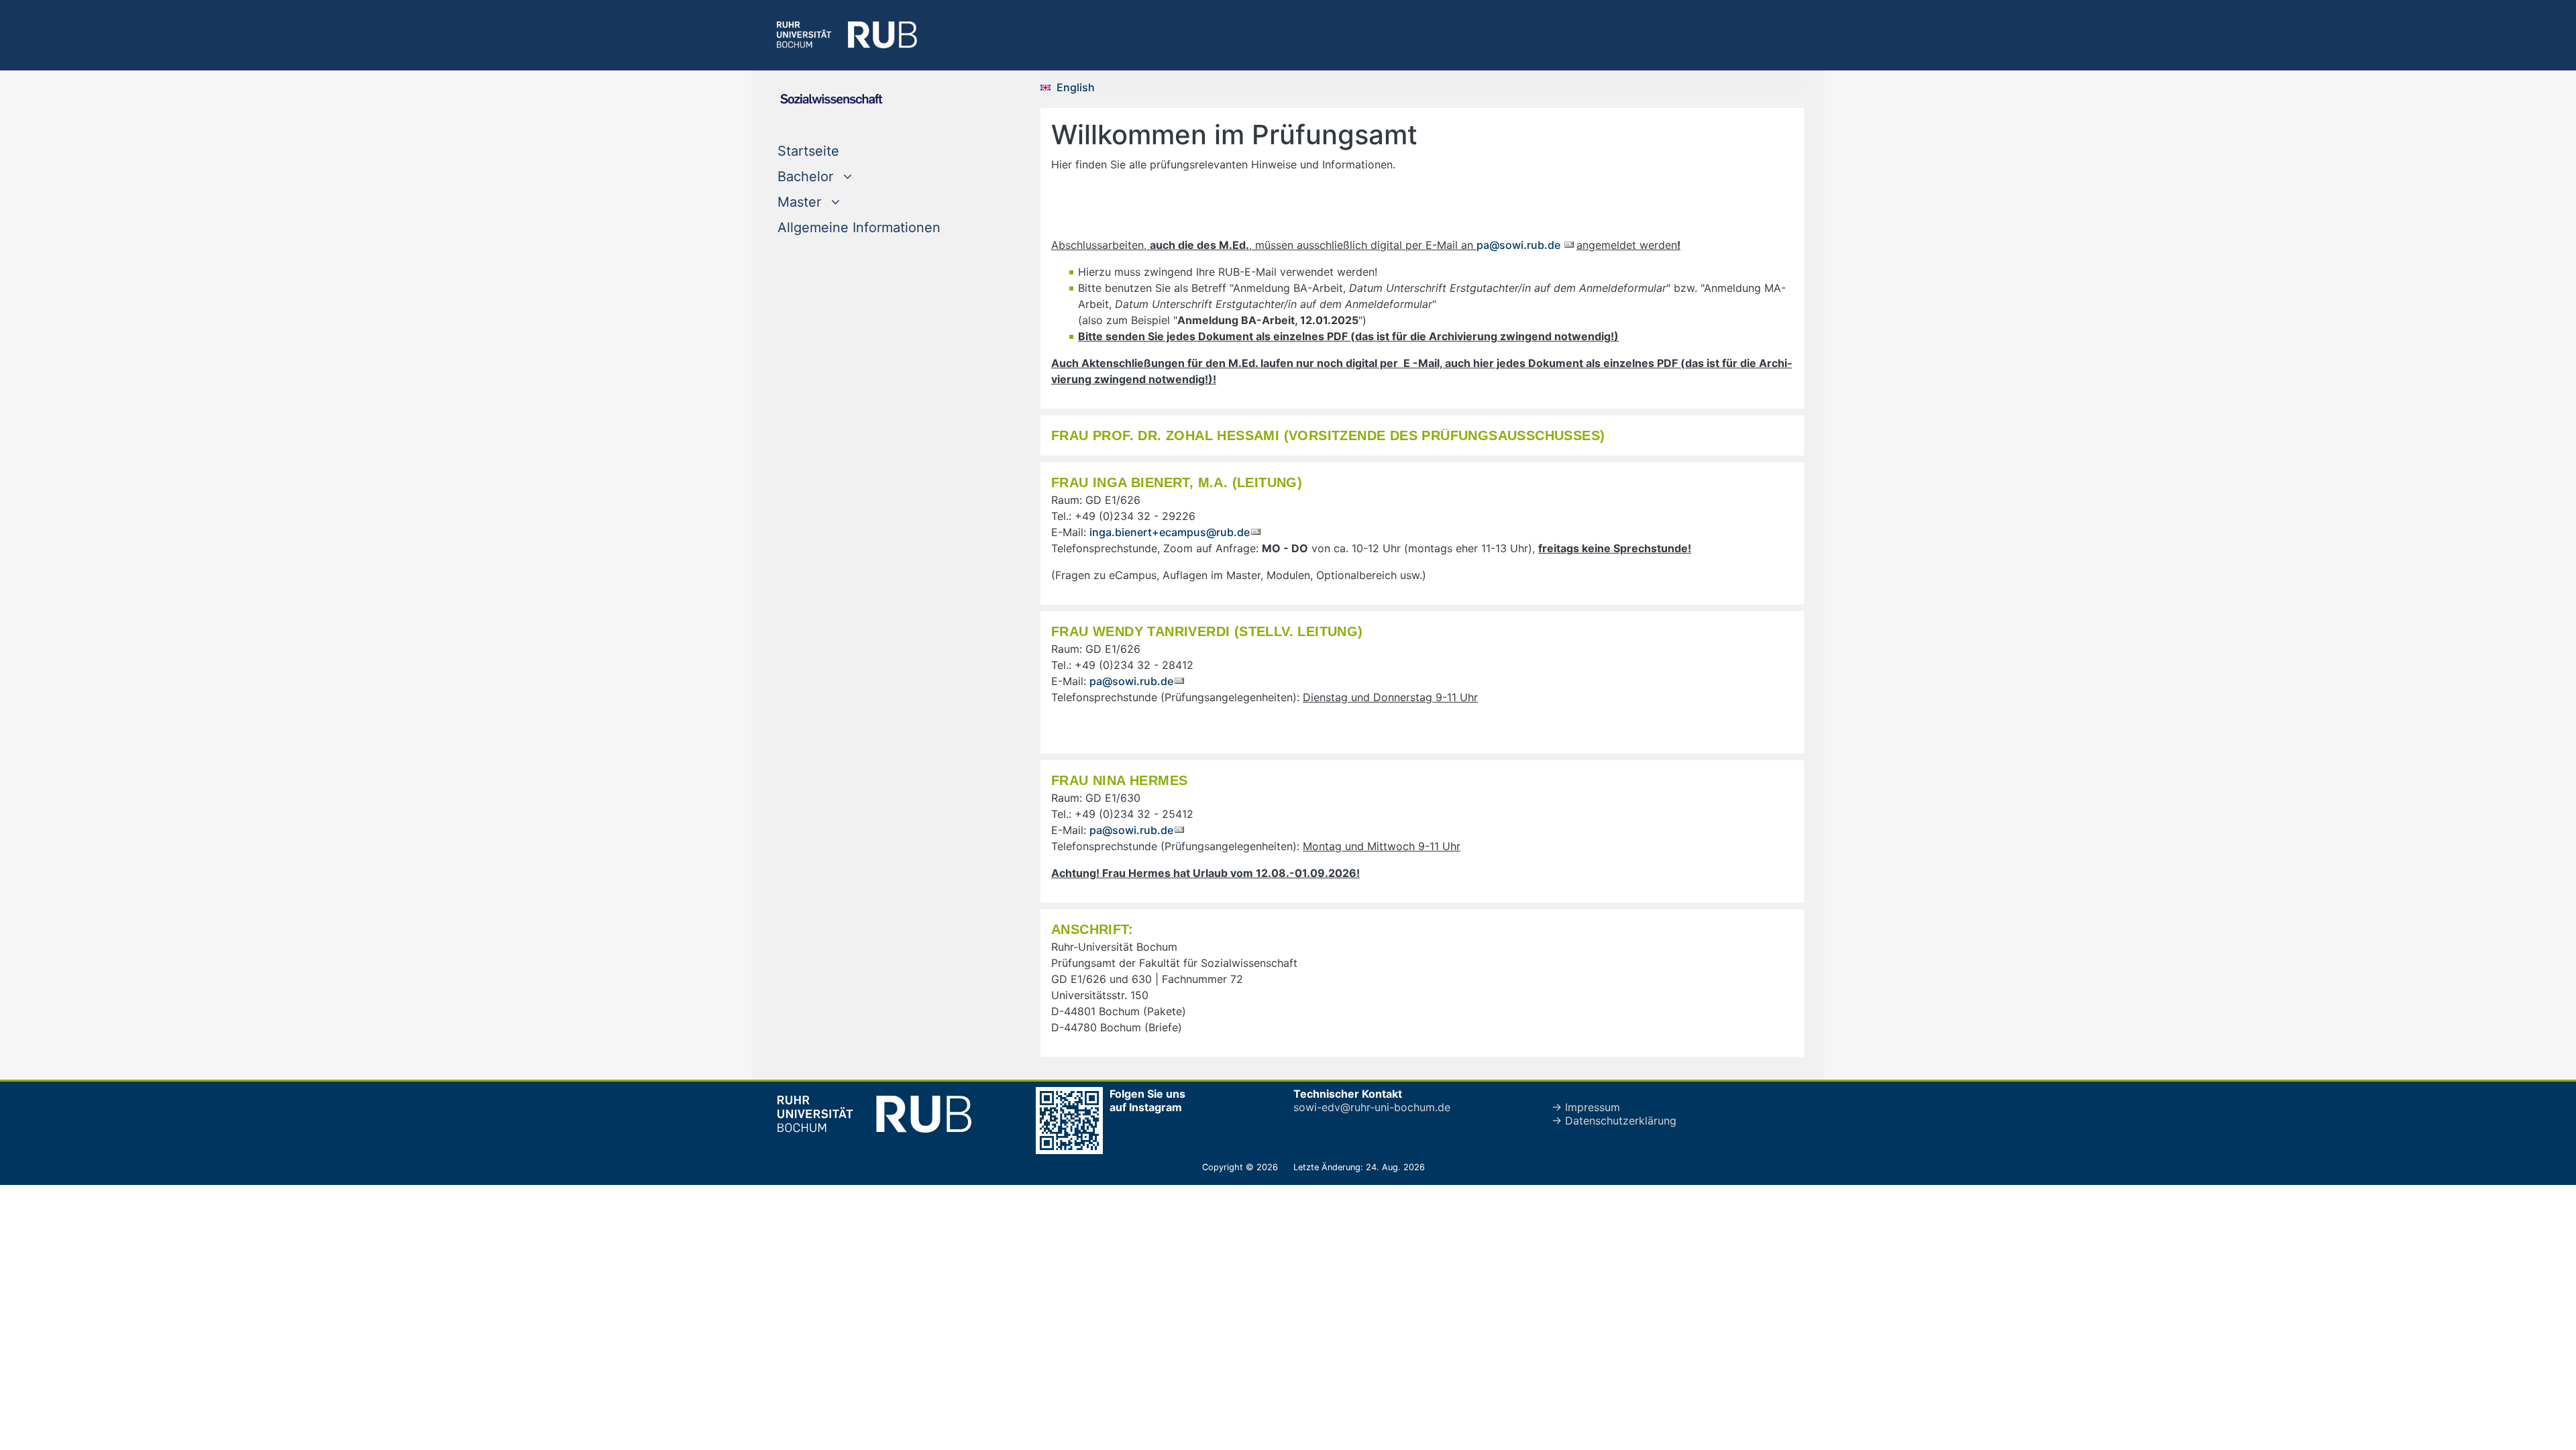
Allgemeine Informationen (859, 227)
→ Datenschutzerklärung (1614, 1121)
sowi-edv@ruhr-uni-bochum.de (1372, 1107)
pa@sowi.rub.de (1520, 245)
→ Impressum (1586, 1107)
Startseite (808, 151)
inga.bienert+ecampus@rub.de (1170, 532)
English (1076, 87)
